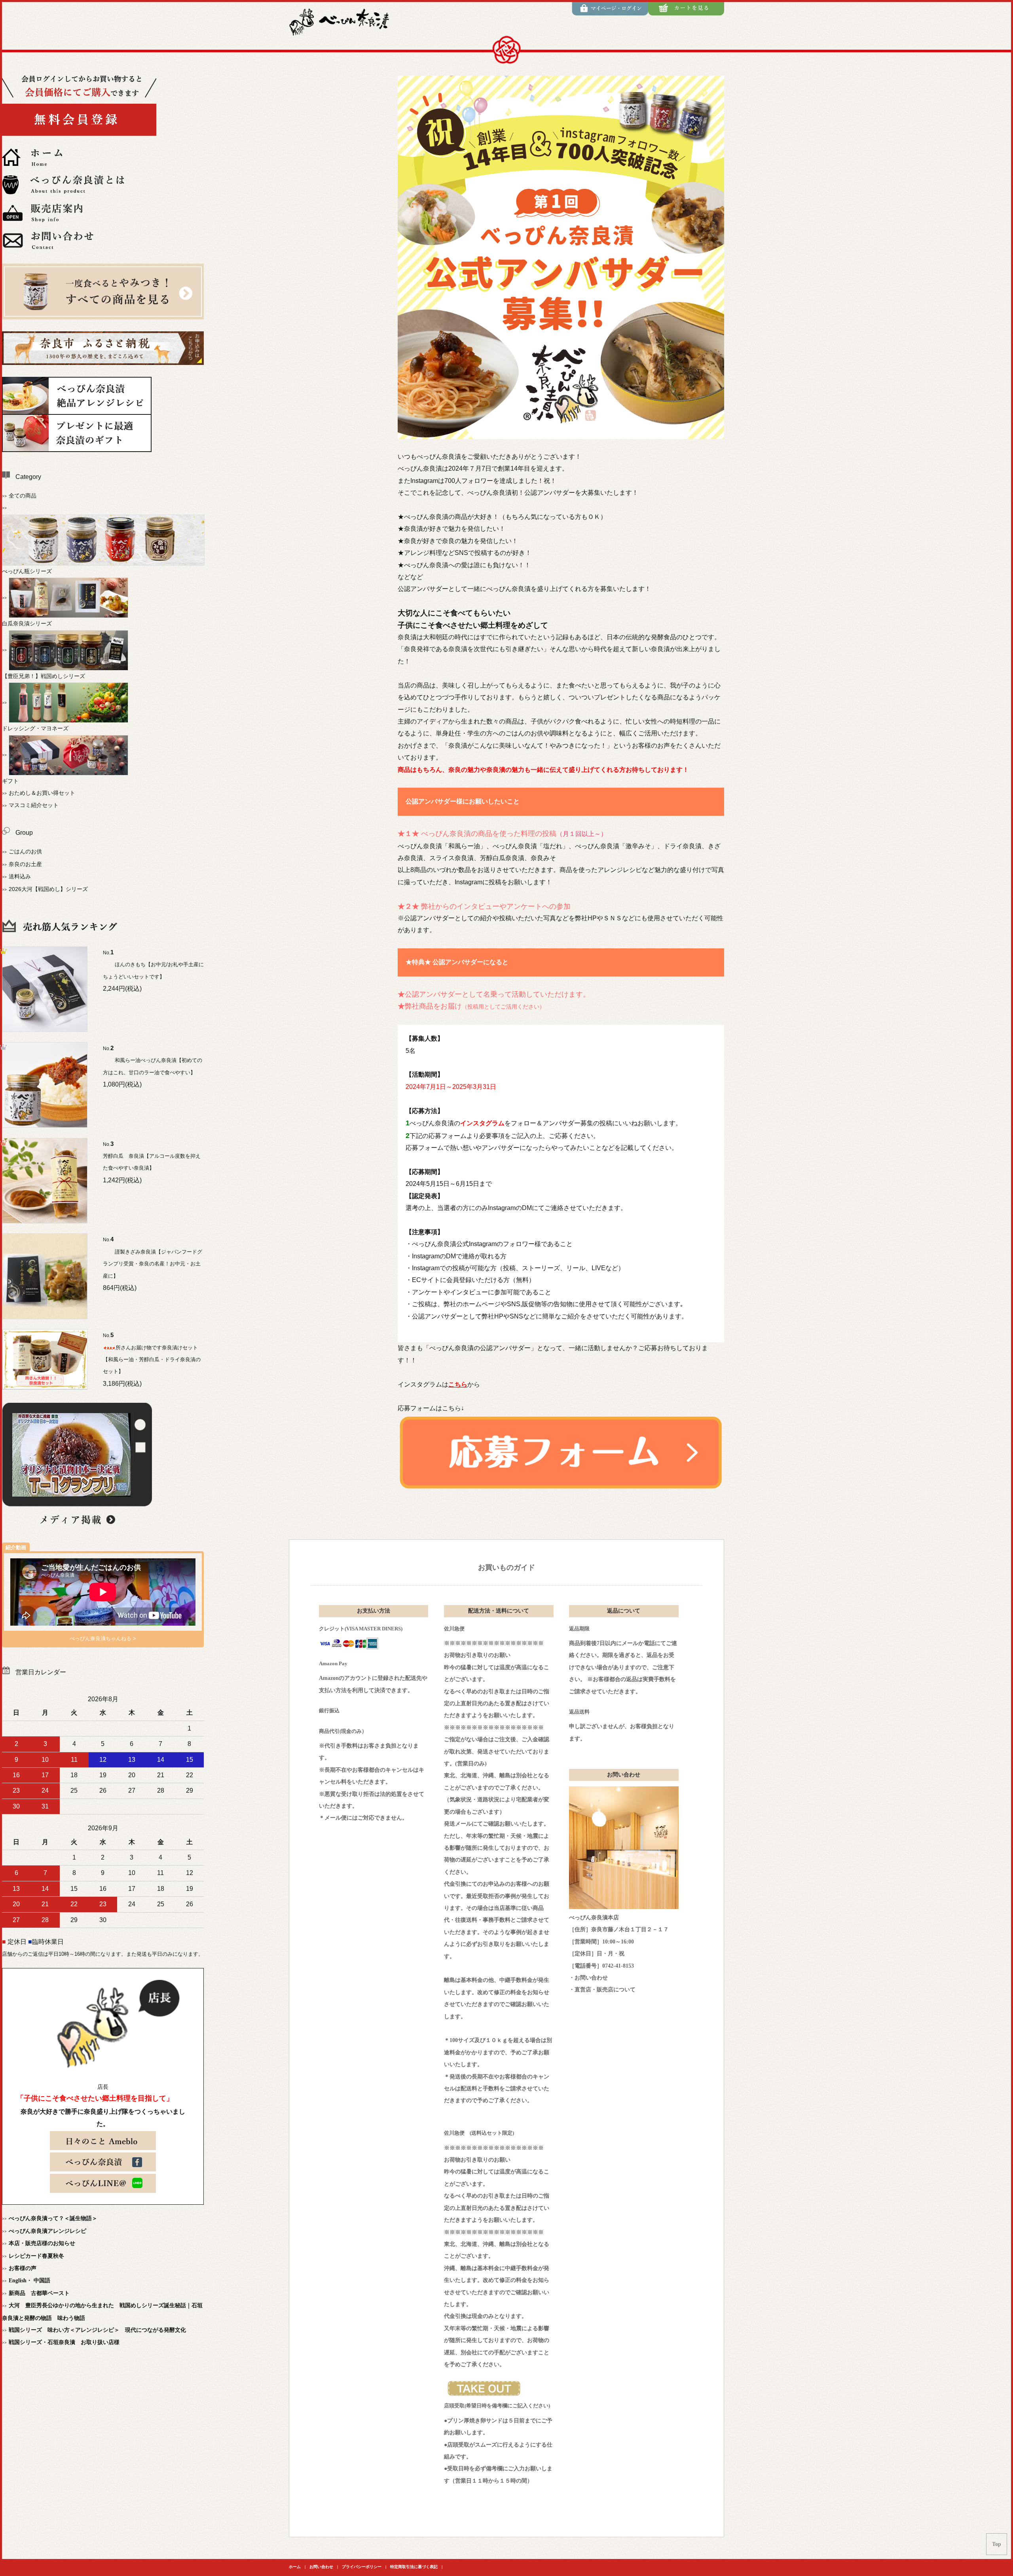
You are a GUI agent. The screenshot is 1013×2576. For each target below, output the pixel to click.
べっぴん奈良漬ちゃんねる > (103, 1638)
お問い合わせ (321, 2567)
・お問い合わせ (588, 1978)
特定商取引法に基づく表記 (414, 2567)
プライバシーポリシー (362, 2567)
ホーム (295, 2567)
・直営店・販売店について (602, 1990)
